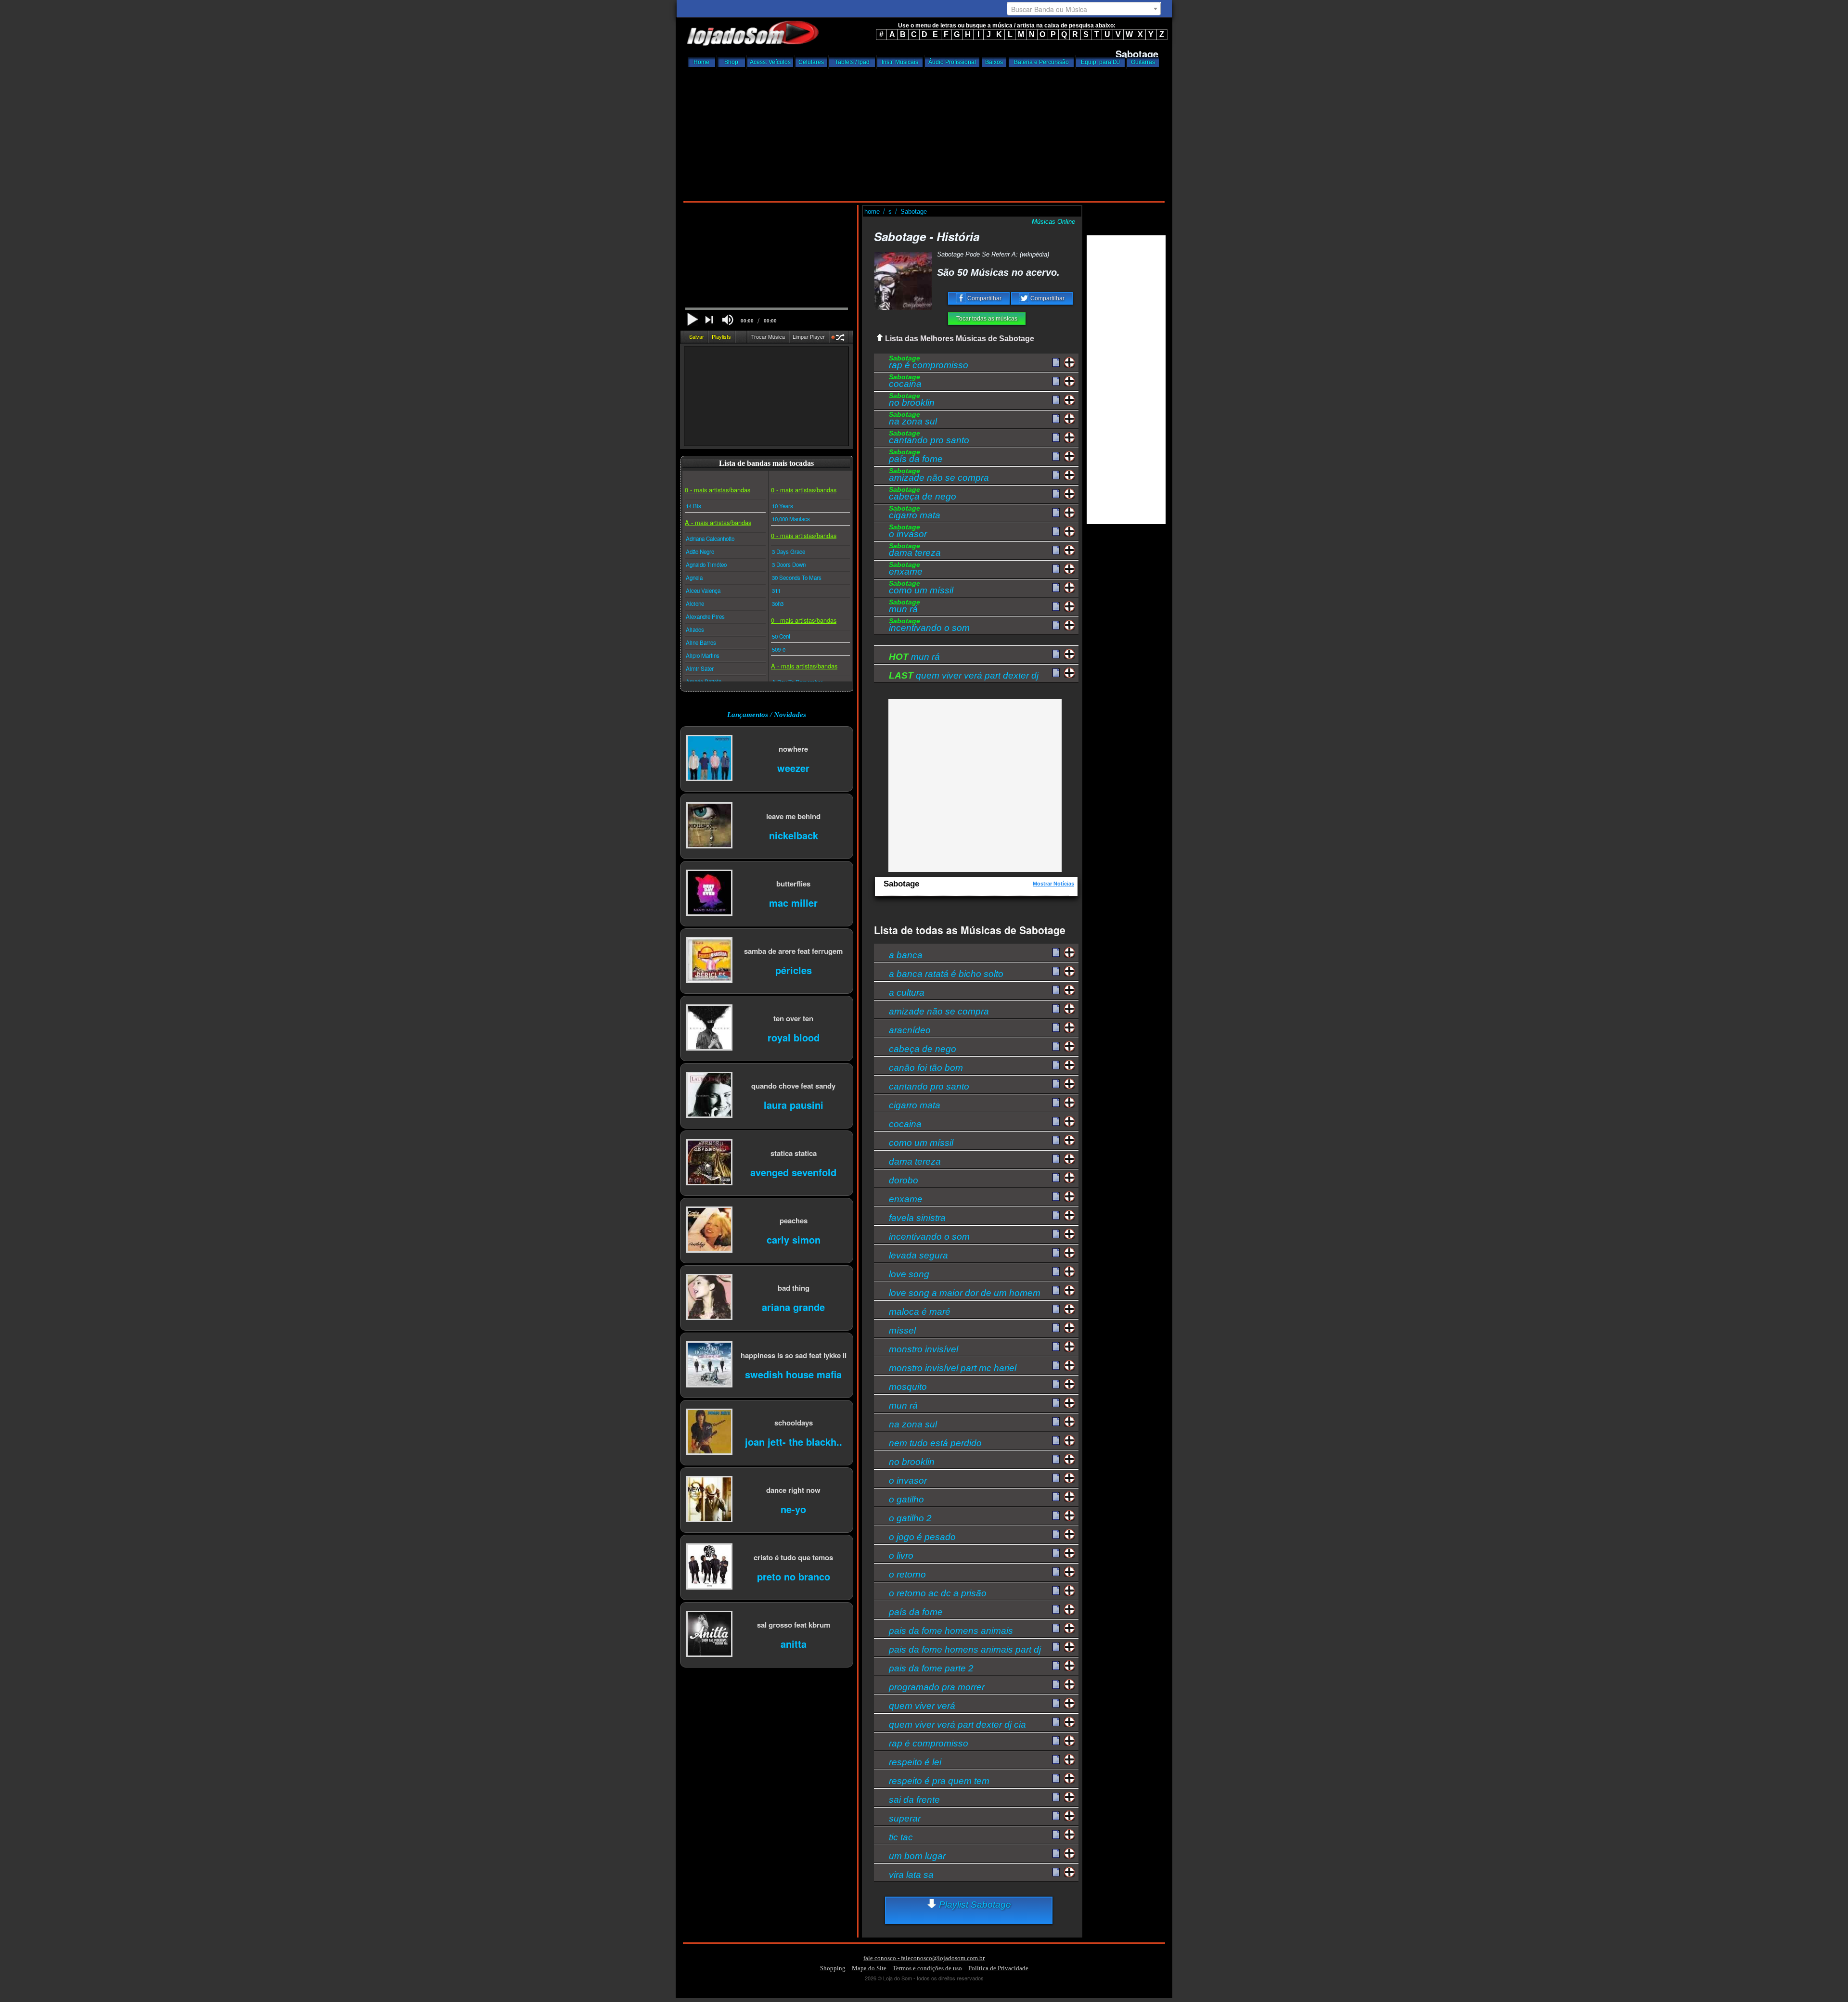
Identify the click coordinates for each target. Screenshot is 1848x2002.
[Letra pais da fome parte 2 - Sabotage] (1056, 1666)
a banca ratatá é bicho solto (946, 973)
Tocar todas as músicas (987, 319)
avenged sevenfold (793, 1172)
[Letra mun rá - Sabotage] (1056, 607)
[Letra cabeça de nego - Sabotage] (1056, 494)
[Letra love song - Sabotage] (1056, 1271)
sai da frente (914, 1799)
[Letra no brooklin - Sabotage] (1056, 400)
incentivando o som (929, 626)
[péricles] (709, 961)
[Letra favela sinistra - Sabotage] (1056, 1215)
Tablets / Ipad (852, 62)
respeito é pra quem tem (939, 1780)
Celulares (811, 62)
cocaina (905, 382)
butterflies (793, 883)
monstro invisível (924, 1349)
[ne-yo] (709, 1500)
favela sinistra (917, 1217)
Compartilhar (984, 298)
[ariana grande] (709, 1298)
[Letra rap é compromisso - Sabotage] (1056, 363)
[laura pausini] (709, 1096)
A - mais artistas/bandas (718, 522)
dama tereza (915, 551)
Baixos (994, 62)
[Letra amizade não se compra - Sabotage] (1056, 475)
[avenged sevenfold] (709, 1163)
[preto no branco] (709, 1567)
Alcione (695, 603)
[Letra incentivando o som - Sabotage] (1056, 626)
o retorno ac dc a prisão (938, 1593)
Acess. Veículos (770, 62)
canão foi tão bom (926, 1067)
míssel (902, 1330)
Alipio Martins (703, 655)
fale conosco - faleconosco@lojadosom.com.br (924, 1958)
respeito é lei (915, 1762)
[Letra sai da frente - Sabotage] (1056, 1797)
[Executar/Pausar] (692, 319)
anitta (794, 1643)
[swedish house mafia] (709, 1365)
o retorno (907, 1574)
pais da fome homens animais (951, 1630)
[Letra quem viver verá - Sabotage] (1056, 1703)
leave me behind (793, 816)
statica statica (794, 1153)
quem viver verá (922, 1705)
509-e (779, 649)
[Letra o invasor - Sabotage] (1056, 532)
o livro (901, 1555)
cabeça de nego (923, 495)
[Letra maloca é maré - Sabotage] (1056, 1309)
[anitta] (709, 1635)
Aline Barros (701, 642)
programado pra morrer (937, 1687)
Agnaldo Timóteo (706, 565)
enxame (906, 570)
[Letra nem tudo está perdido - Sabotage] (1056, 1440)
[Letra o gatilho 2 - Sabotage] (1056, 1515)
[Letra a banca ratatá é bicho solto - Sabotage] (1056, 971)
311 (776, 590)
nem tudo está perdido (935, 1443)
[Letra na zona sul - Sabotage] (1056, 419)
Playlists (721, 336)
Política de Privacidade (998, 1968)
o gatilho (906, 1499)
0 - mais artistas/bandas (718, 490)
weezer (793, 767)
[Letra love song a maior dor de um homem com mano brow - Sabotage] (1056, 1290)
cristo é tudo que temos (793, 1557)
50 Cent (781, 636)
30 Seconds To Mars (797, 577)
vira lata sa (911, 1874)
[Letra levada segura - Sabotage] (1056, 1253)
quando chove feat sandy (793, 1085)
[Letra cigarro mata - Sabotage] (1056, 513)
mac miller (793, 902)
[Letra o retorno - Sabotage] (1056, 1572)
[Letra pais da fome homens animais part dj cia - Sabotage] (1056, 1647)
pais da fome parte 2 (931, 1668)
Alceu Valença (703, 590)
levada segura (918, 1255)
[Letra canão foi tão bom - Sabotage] (1056, 1065)
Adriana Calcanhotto (710, 539)
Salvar (697, 336)
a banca (906, 955)
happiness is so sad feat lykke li (794, 1355)
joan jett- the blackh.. (794, 1441)
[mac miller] (709, 893)
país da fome (916, 457)
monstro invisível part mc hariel (953, 1367)
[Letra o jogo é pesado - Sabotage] (1056, 1534)
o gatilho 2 (910, 1518)
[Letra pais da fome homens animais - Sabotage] (1056, 1628)
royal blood (794, 1037)
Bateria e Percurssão (1041, 62)
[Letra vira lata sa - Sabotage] (1056, 1872)
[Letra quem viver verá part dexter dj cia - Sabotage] (1056, 1722)
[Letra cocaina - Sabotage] (1056, 382)
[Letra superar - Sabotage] (1056, 1816)
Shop (731, 62)
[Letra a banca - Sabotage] (1056, 952)
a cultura (907, 992)
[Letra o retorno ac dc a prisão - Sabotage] (1056, 1591)
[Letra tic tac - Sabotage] (1056, 1835)
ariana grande (793, 1306)
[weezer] (709, 759)
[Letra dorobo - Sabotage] (1056, 1178)
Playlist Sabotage (974, 1905)
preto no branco (794, 1576)
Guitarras (1143, 62)
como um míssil (921, 589)
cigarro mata (915, 513)
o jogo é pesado (922, 1536)
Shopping (833, 1968)
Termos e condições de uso (927, 1968)
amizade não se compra (939, 476)
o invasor (908, 532)
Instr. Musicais (900, 62)
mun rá (905, 607)
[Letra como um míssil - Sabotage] (1056, 588)
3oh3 (778, 603)
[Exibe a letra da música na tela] (1056, 654)
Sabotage (914, 212)
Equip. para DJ (1100, 62)
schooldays (794, 1422)
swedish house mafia (793, 1374)
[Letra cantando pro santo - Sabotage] (1056, 438)
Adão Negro (700, 552)
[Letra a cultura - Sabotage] (1056, 990)
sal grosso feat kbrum (794, 1624)
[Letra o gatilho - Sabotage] (1056, 1497)
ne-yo (793, 1508)
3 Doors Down (789, 565)
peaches (794, 1220)
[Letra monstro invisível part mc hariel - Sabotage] (1056, 1365)
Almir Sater (700, 668)
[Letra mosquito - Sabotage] (1056, 1384)
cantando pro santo (929, 438)
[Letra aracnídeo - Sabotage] (1056, 1027)
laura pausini (794, 1104)
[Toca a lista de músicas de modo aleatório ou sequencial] (839, 339)
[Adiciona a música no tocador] (1070, 363)
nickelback (794, 835)
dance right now (793, 1490)
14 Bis (693, 506)
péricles (794, 969)
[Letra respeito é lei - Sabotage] (1056, 1759)
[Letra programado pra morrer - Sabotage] (1056, 1684)
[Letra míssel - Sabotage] (1056, 1328)
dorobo (904, 1180)
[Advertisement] (924, 132)
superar (905, 1818)
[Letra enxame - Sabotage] (1056, 569)
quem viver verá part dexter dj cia (957, 1724)
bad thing (794, 1288)
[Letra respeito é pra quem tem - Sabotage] (1056, 1778)
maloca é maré (920, 1311)
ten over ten (793, 1018)
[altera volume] (728, 320)
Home (701, 62)
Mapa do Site (869, 1968)
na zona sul (913, 420)
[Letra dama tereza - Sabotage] (1056, 551)
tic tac (901, 1837)
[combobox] (1084, 9)
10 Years (783, 506)
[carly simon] (709, 1230)
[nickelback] (709, 826)
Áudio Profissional (952, 62)
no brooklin (912, 401)
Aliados (695, 629)
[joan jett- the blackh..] (709, 1432)
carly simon (794, 1239)
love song (909, 1274)
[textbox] (1084, 9)
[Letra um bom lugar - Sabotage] (1056, 1853)
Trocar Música (768, 336)
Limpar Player (809, 336)
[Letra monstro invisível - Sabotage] (1056, 1347)
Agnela (694, 577)
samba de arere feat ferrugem (793, 951)
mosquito (908, 1386)
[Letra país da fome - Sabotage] (1056, 457)
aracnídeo (910, 1030)
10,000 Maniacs (791, 519)
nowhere (793, 749)
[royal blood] (709, 1028)
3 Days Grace (789, 552)
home (873, 212)
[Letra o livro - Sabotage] (1056, 1553)
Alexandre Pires (705, 616)
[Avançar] (710, 321)
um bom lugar (917, 1855)
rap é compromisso (929, 363)
